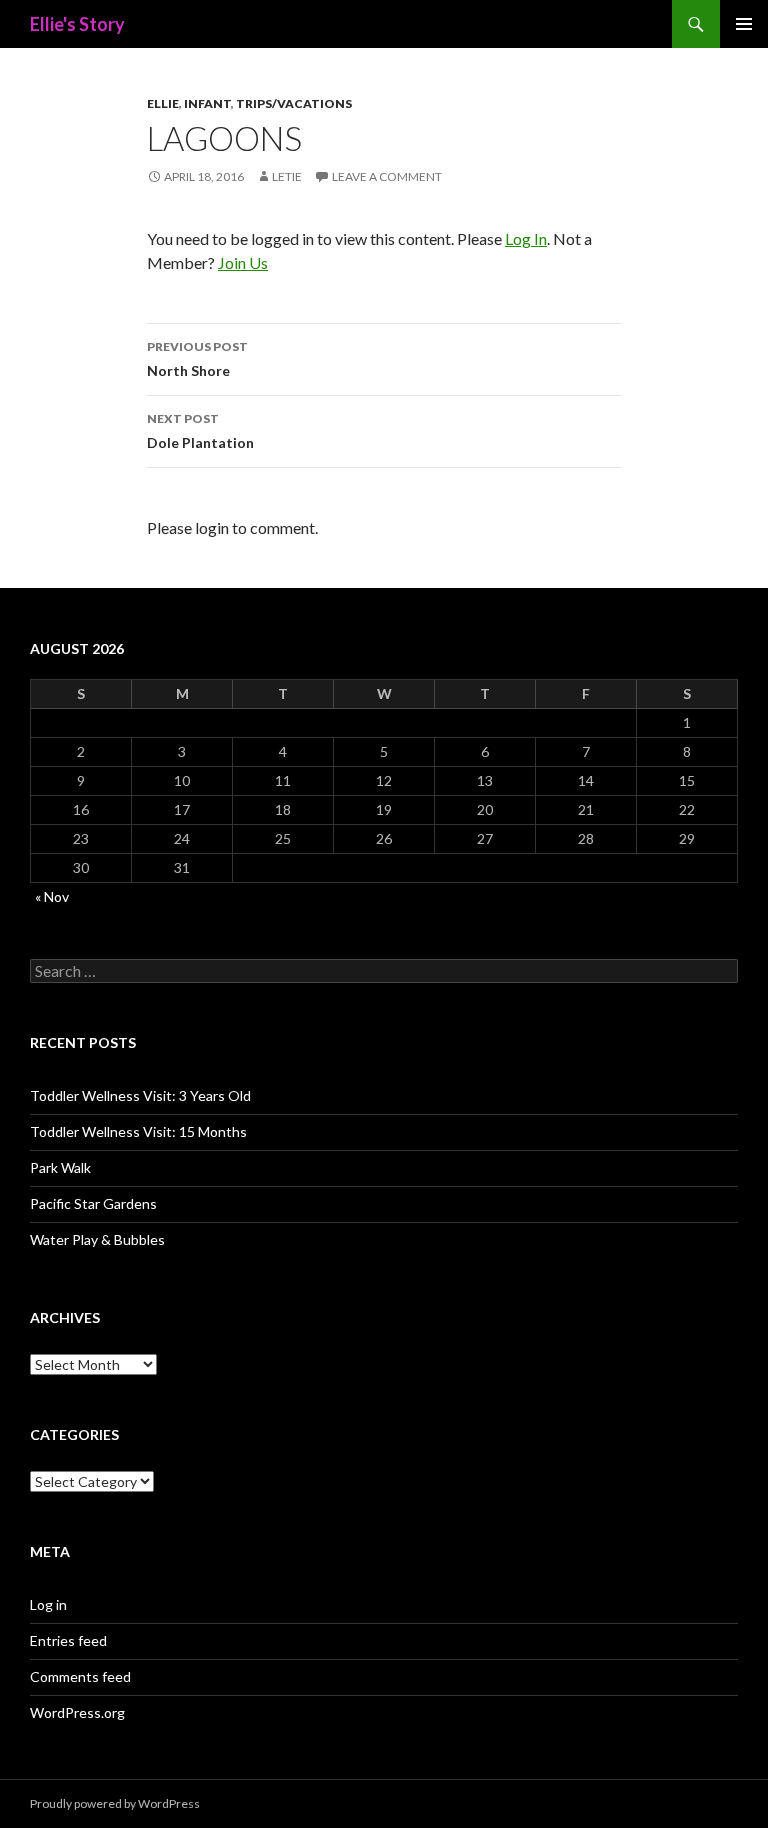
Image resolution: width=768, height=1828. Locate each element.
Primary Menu (744, 24)
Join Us (243, 262)
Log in (48, 1604)
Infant (207, 103)
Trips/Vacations (294, 103)
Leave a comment (387, 176)
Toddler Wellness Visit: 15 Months (138, 1131)
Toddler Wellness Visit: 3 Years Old (140, 1095)
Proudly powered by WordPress (115, 1803)
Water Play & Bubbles (97, 1239)
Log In (526, 238)
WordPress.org (77, 1712)
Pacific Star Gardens (93, 1203)
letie (287, 176)
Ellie (163, 103)
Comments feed (80, 1676)
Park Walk (60, 1167)
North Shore (197, 359)
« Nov (52, 896)
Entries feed (68, 1640)
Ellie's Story (77, 24)
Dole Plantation (200, 431)
